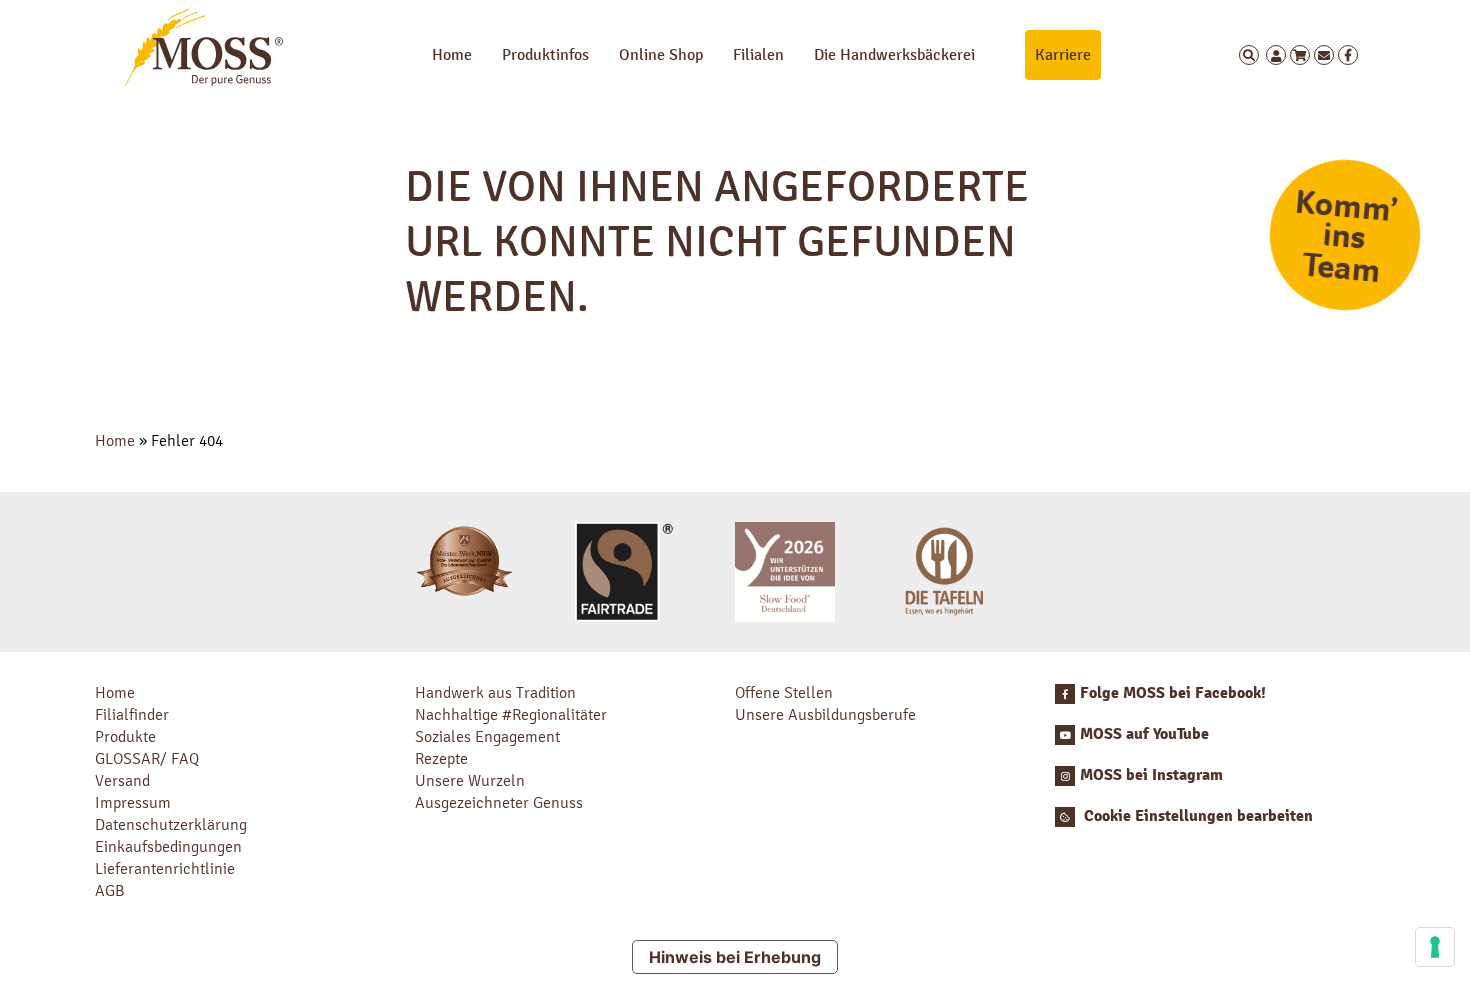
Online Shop (661, 54)
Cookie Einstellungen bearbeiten (1196, 816)
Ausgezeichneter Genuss (499, 802)
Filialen (758, 54)
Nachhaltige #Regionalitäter (511, 714)
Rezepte (441, 758)
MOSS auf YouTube (1144, 734)
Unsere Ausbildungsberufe (825, 714)
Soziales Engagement (487, 736)
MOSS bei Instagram (1151, 775)
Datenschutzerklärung (171, 824)
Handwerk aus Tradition (495, 692)
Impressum (133, 802)
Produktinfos (545, 54)
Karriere (1063, 54)
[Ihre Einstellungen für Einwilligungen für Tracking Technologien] (1435, 947)
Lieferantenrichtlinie (165, 868)
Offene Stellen (784, 692)
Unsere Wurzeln (470, 780)
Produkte (125, 736)
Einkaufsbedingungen (168, 846)
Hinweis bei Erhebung (735, 957)
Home (452, 54)
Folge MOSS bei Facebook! (1173, 693)
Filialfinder (132, 714)
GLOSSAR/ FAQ (147, 758)
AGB (110, 890)
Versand (122, 780)
